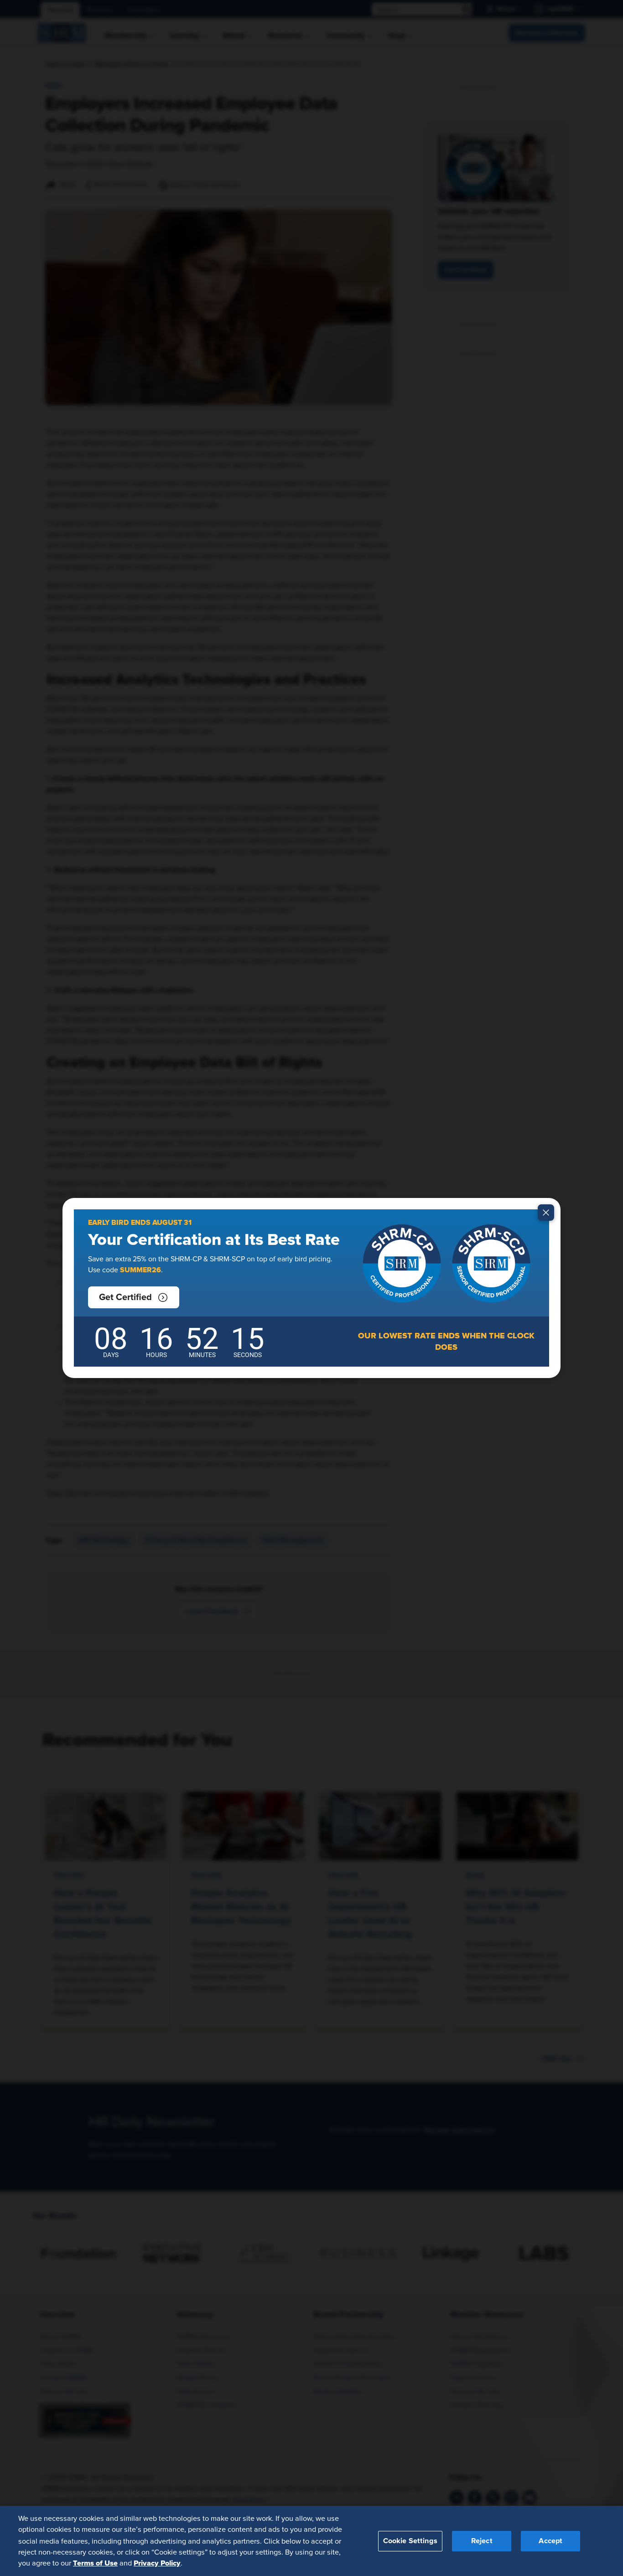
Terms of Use (95, 2563)
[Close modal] (546, 1213)
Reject (482, 2540)
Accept (550, 2540)
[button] (134, 1297)
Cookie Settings (410, 2540)
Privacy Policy (157, 2563)
